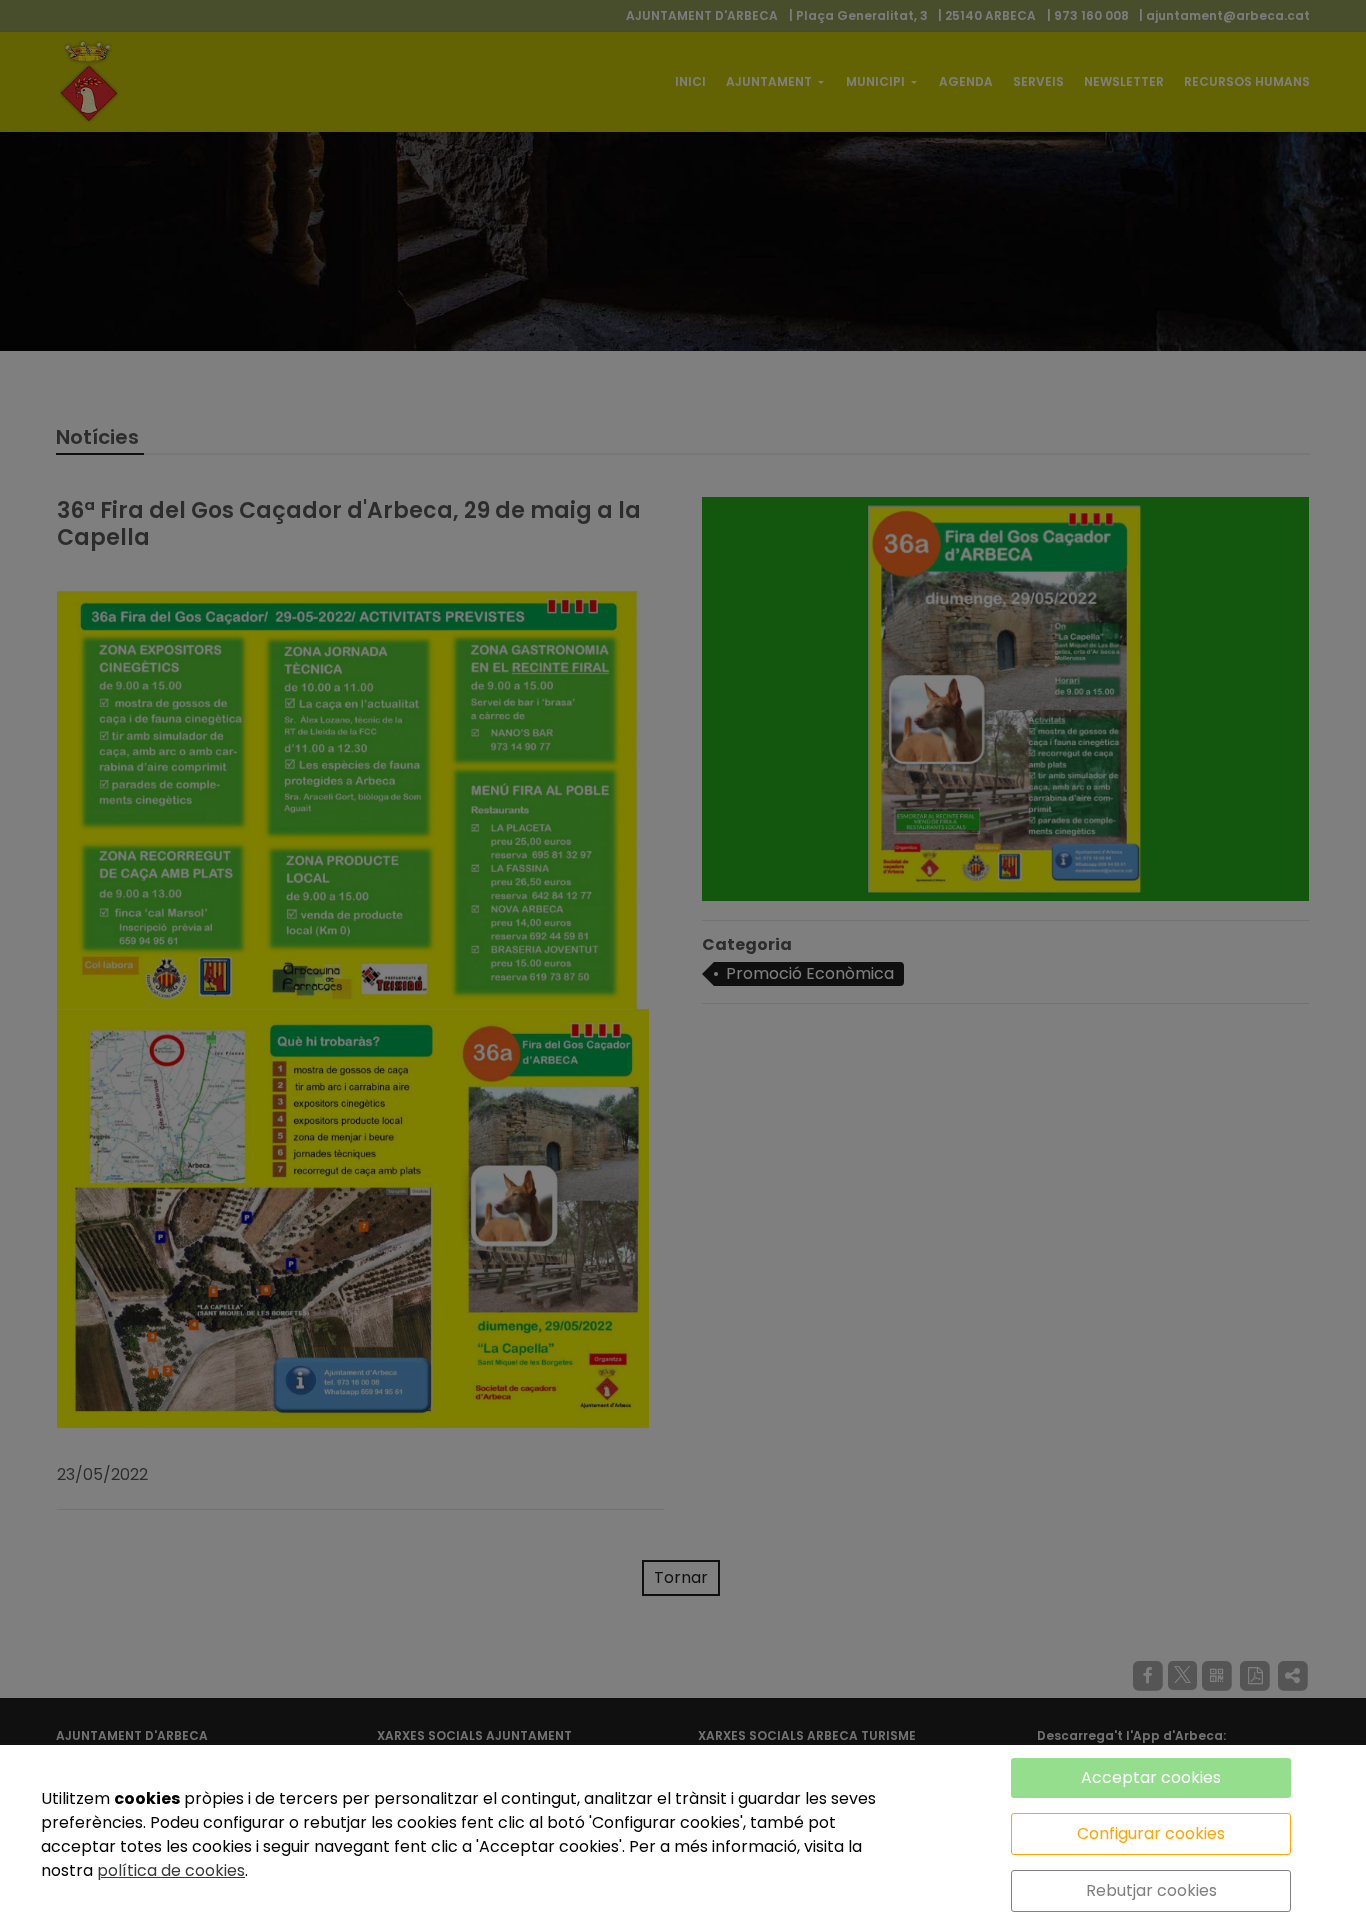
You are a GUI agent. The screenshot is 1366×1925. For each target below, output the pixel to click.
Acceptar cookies (1151, 1777)
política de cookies (171, 1870)
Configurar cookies (1151, 1833)
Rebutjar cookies (1151, 1890)
